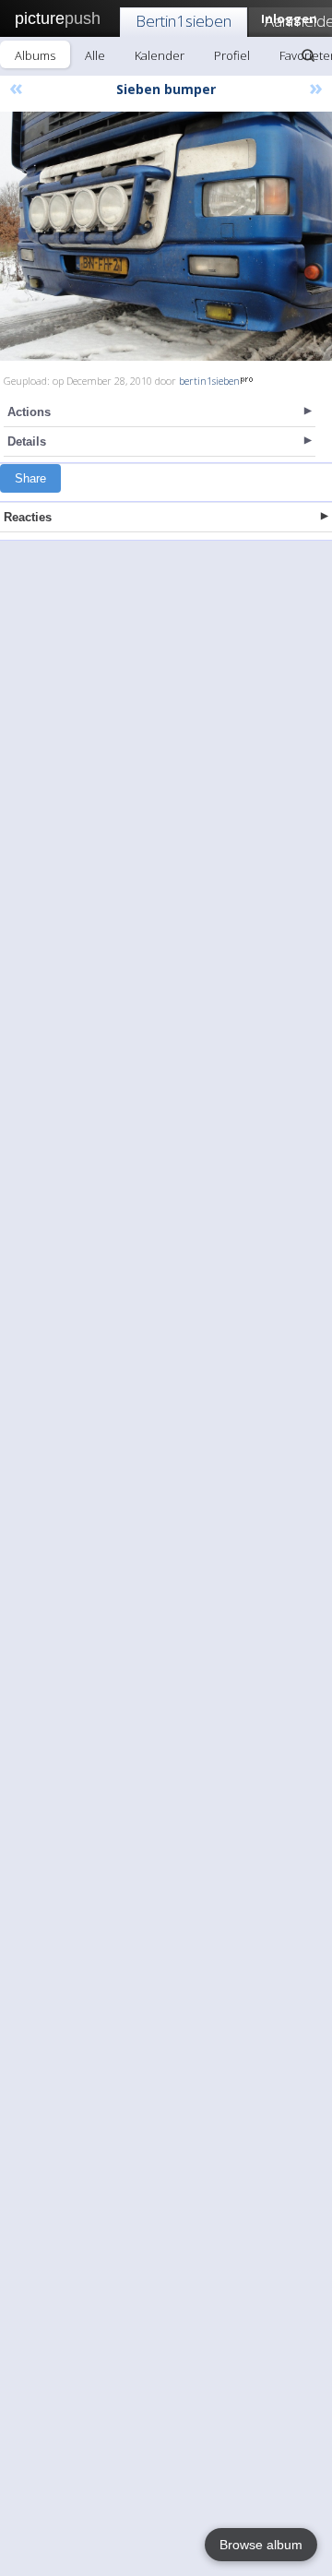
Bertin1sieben (184, 21)
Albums (35, 55)
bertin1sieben (209, 381)
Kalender (160, 55)
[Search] (308, 55)
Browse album (261, 2545)
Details (27, 441)
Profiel (232, 55)
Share (30, 478)
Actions (29, 412)
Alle (95, 55)
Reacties (28, 517)
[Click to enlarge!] (166, 236)
